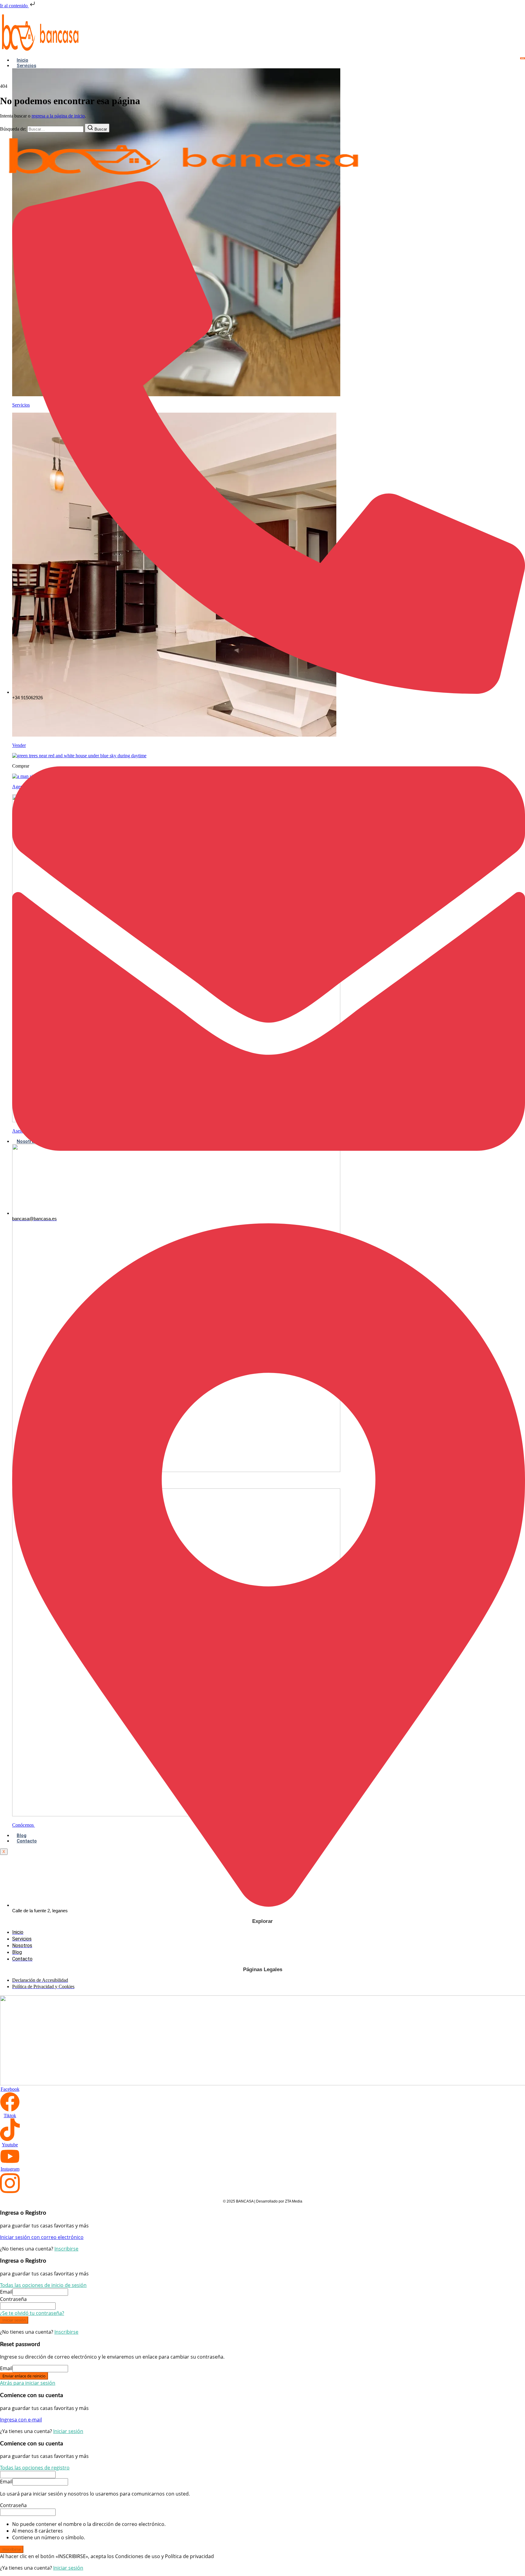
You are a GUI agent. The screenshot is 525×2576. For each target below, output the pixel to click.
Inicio (22, 60)
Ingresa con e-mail (21, 2420)
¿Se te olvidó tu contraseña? (32, 2313)
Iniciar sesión (14, 2320)
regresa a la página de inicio (58, 116)
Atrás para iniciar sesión (28, 2383)
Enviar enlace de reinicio (24, 2376)
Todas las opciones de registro (35, 2468)
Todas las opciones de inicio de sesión (43, 2285)
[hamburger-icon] (523, 58)
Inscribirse (66, 2249)
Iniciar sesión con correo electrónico (42, 2237)
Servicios (26, 66)
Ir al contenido (14, 6)
